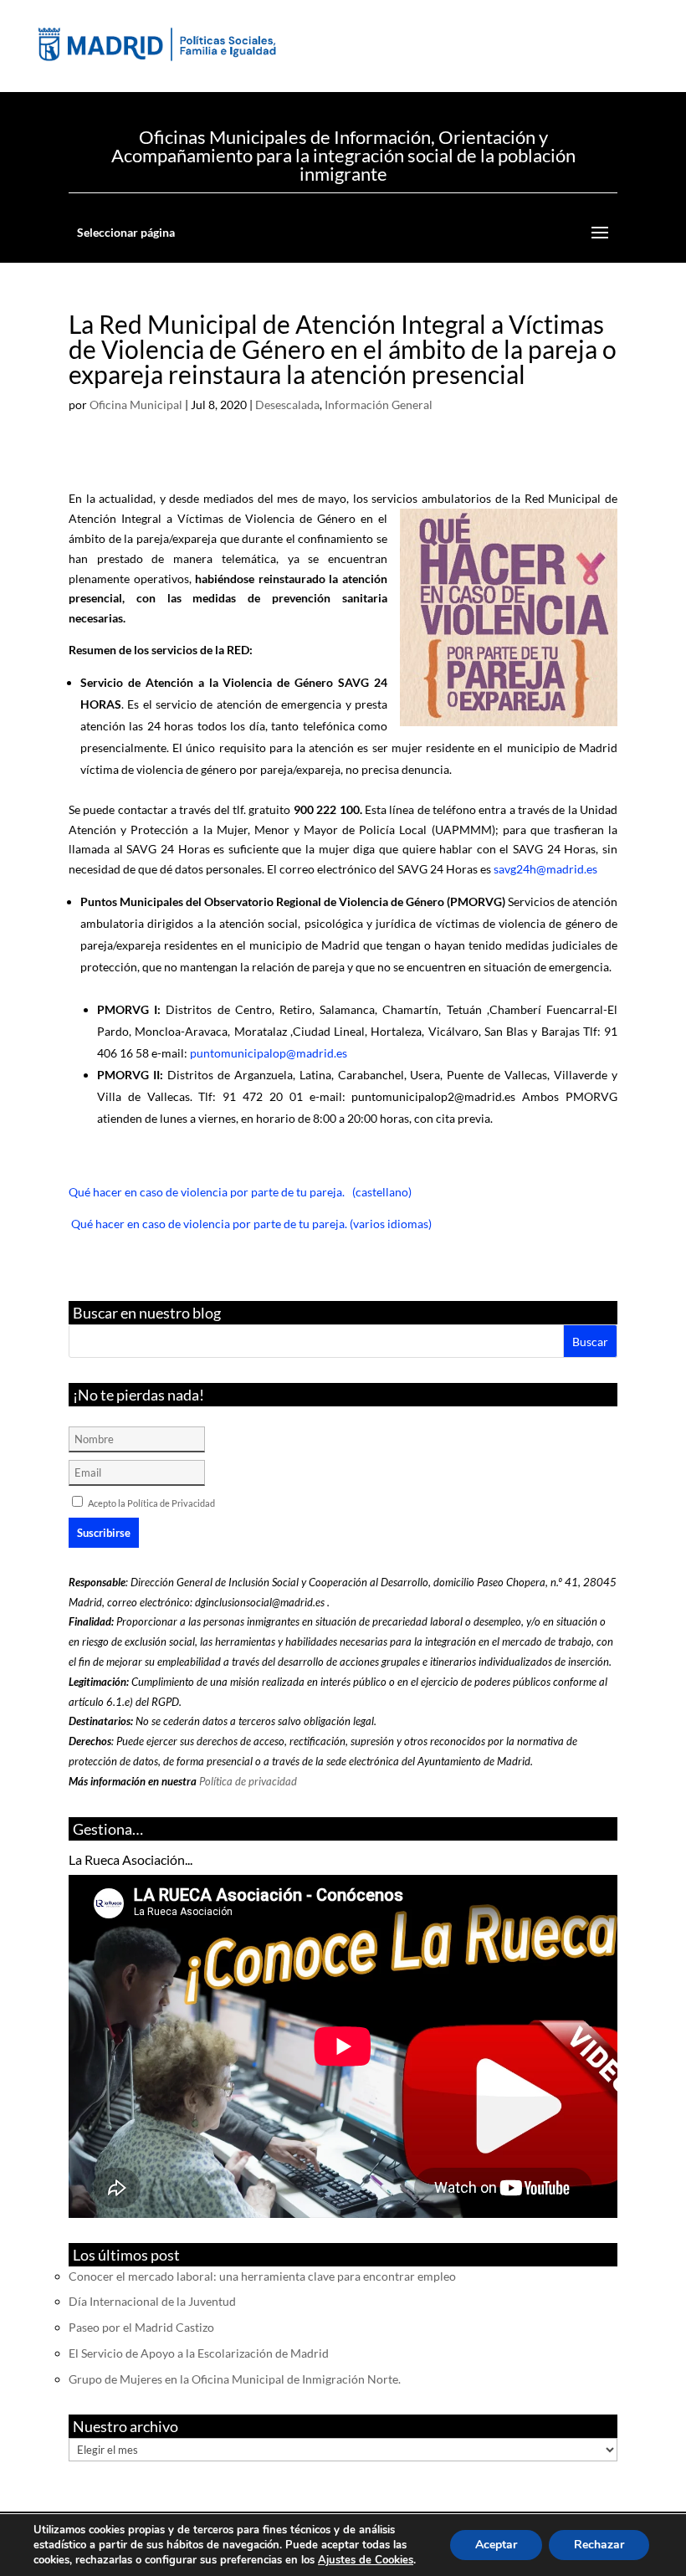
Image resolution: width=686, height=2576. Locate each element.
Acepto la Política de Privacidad (151, 1503)
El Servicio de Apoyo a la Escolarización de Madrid (199, 2353)
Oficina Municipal (136, 405)
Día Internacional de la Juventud (152, 2301)
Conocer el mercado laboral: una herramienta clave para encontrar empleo (262, 2276)
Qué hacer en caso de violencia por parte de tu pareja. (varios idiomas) (250, 1224)
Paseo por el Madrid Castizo (141, 2327)
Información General (379, 405)
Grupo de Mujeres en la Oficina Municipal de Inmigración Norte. (235, 2379)
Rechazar (599, 2545)
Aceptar (496, 2545)
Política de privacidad (248, 1781)
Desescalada (287, 405)
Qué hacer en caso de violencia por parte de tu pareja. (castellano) (240, 1192)
